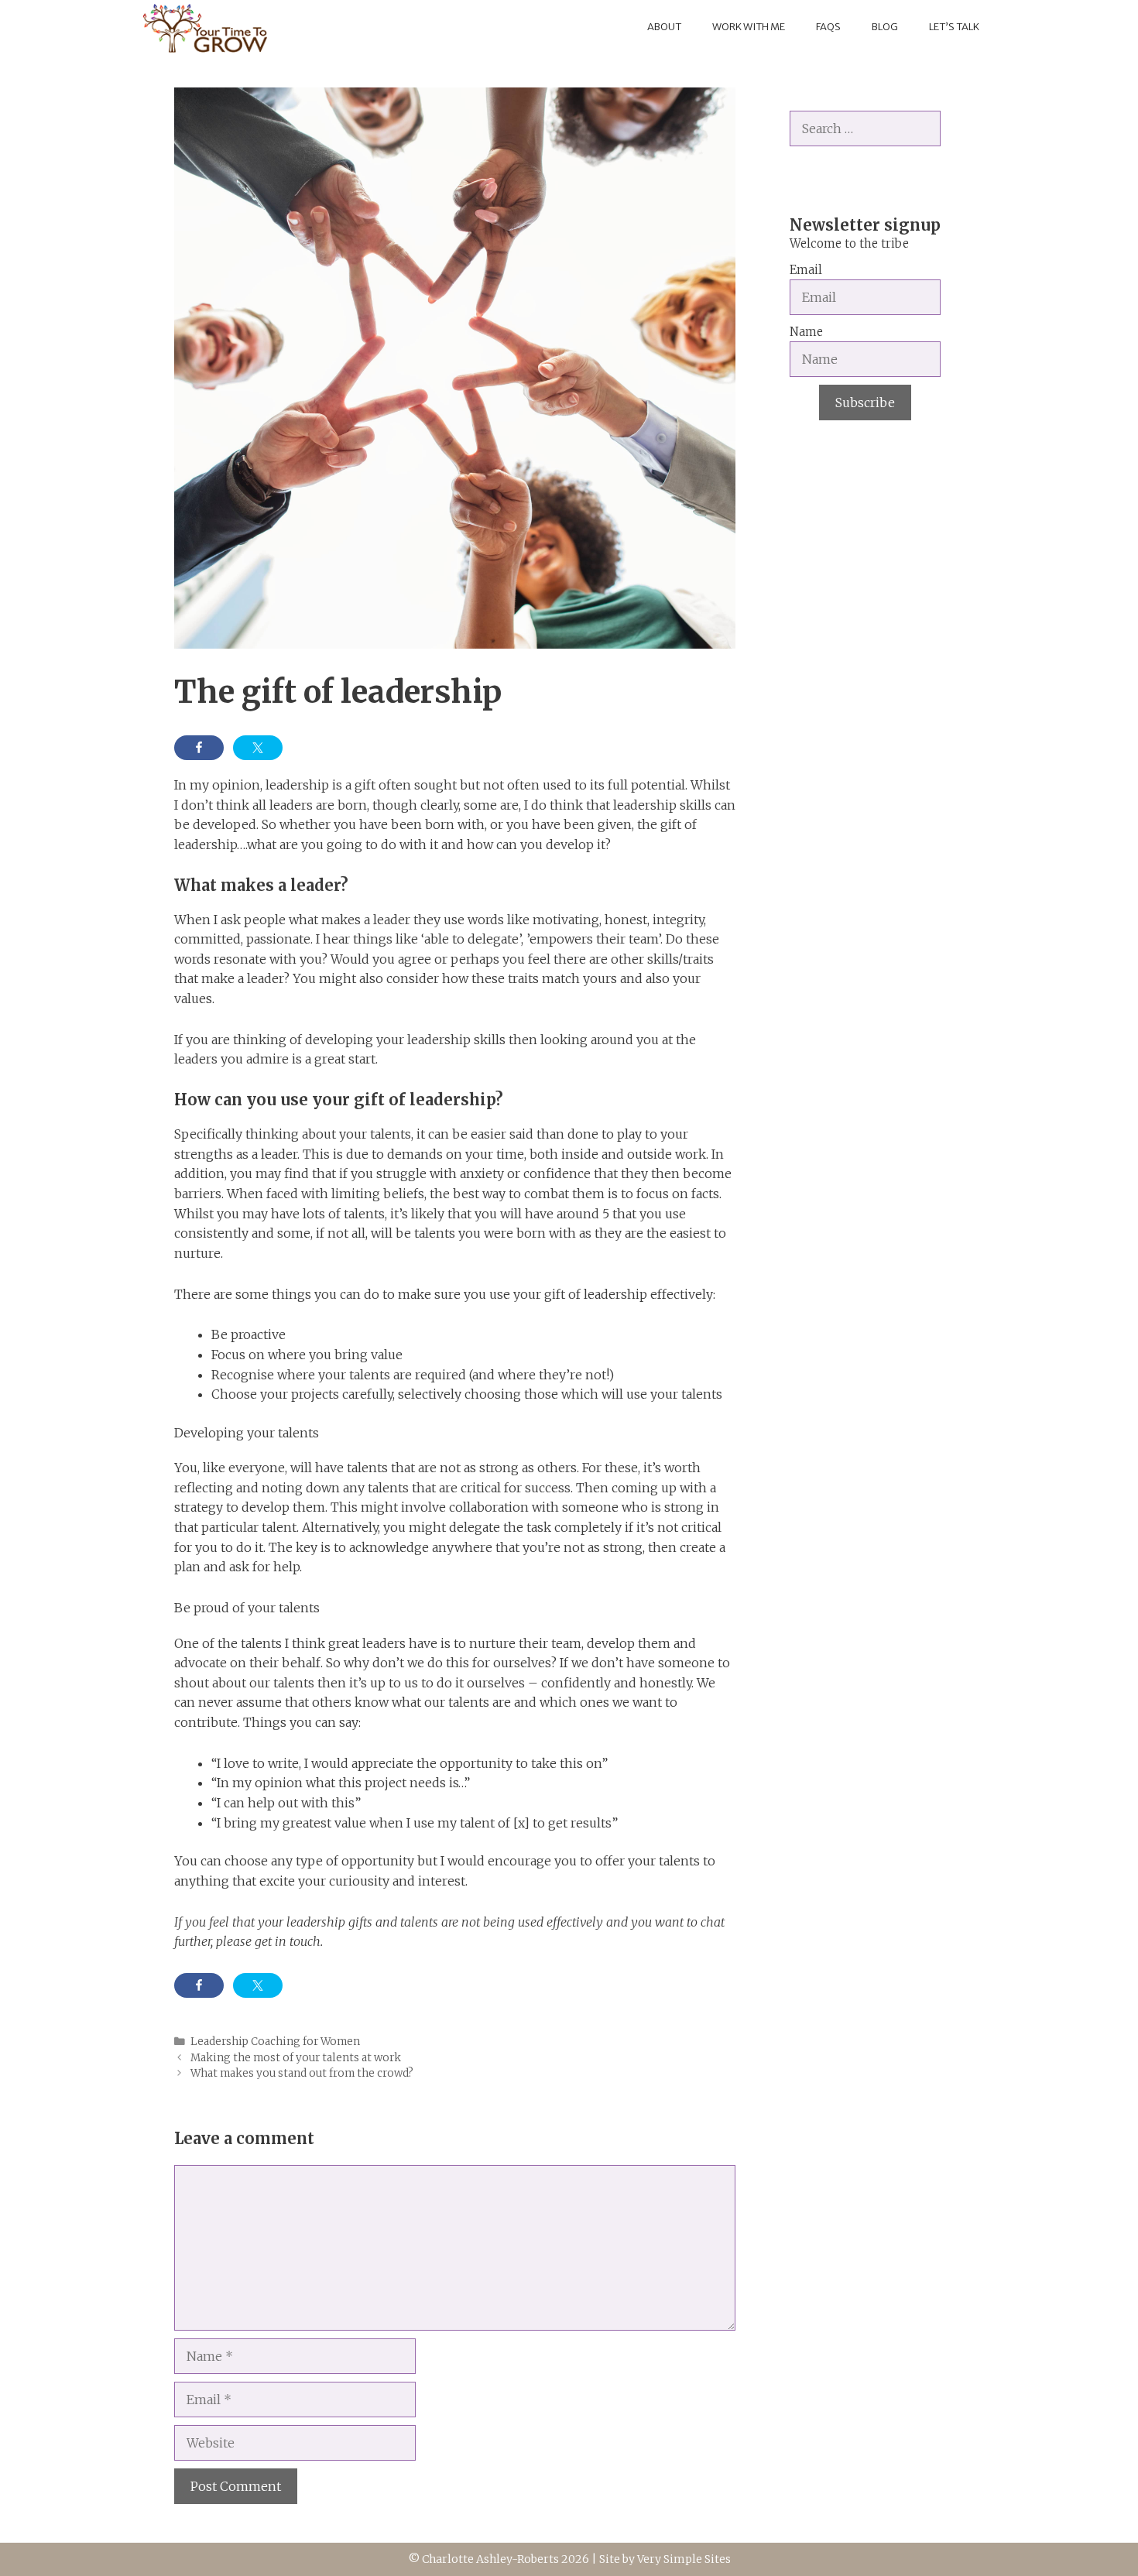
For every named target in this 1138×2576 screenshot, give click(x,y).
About (664, 27)
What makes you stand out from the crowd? (302, 2073)
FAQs (828, 27)
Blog (885, 27)
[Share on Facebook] (199, 748)
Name (806, 332)
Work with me (749, 27)
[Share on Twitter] (258, 748)
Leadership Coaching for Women (275, 2042)
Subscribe (865, 402)
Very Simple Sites (684, 2559)
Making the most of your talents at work (296, 2058)
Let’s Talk (954, 27)
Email (806, 270)
